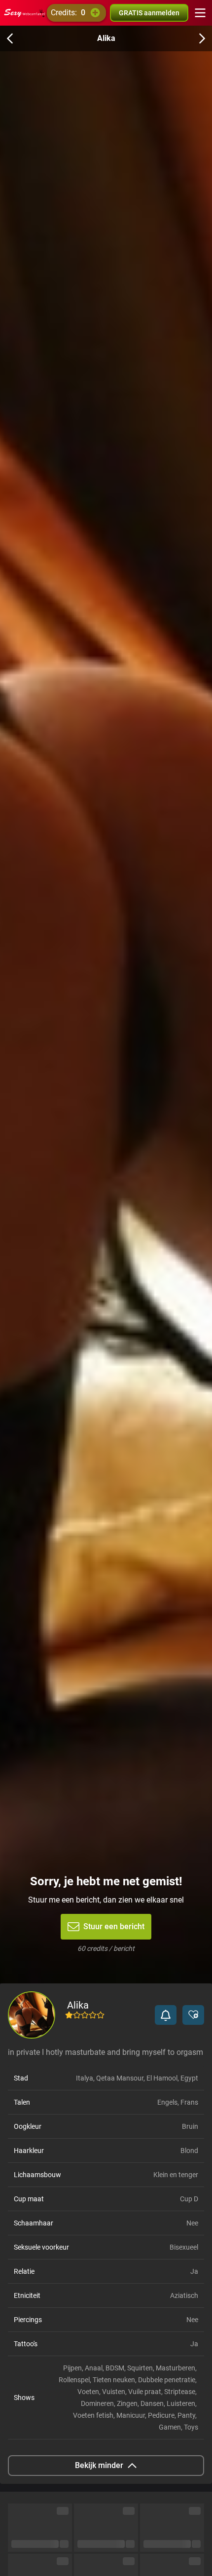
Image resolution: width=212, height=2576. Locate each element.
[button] (166, 2015)
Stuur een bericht (114, 1926)
